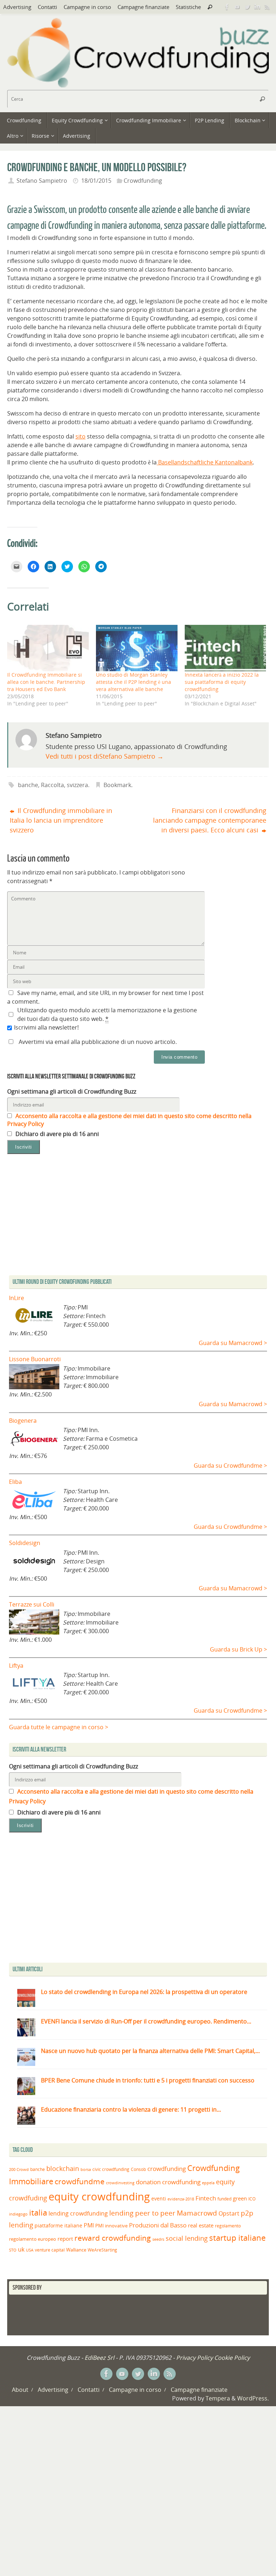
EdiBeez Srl (100, 2358)
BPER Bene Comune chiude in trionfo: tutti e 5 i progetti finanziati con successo (148, 2080)
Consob (138, 2169)
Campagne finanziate (143, 7)
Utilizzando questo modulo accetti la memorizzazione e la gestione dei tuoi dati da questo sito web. (107, 1014)
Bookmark (117, 785)
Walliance (76, 2250)
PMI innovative (111, 2226)
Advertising (17, 7)
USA (30, 2250)
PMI (89, 2225)
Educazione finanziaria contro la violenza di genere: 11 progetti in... (131, 2109)
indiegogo (18, 2214)
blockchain (63, 2168)
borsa (86, 2169)
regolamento (228, 2226)
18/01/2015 (96, 181)
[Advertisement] (138, 1899)
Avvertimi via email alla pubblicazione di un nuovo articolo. (98, 1042)
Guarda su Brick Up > (238, 1649)
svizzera (77, 785)
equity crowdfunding (99, 2196)
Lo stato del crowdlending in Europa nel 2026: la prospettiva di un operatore (144, 1992)
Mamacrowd (197, 2213)
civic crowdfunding (111, 2169)
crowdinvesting (120, 2183)
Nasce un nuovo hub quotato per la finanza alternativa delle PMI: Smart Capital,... (150, 2051)
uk (21, 2249)
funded (224, 2199)
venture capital (50, 2250)
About (20, 2390)
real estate (201, 2225)
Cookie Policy (232, 2358)
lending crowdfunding (78, 2213)
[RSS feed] (267, 7)
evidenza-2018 (181, 2199)
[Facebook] (227, 7)
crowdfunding (167, 2169)
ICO (252, 2199)
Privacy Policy (194, 2358)
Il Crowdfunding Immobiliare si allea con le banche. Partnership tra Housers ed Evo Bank (46, 682)
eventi (159, 2199)
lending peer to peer (142, 2213)
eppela (208, 2183)
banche (28, 785)
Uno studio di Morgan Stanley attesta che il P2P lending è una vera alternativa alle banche (134, 682)
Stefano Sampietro (42, 181)
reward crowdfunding (113, 2238)
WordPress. (253, 2398)
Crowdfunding (143, 181)
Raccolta (52, 785)
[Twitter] (247, 7)
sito (80, 436)
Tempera (218, 2398)
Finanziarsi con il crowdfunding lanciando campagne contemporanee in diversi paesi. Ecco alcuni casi (210, 820)
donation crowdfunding (168, 2182)
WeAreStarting (102, 2250)
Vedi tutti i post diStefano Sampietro (105, 756)
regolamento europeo (33, 2239)
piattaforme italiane (58, 2226)
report (65, 2239)
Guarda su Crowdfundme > (230, 1466)
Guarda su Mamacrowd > (233, 1343)
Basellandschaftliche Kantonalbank (205, 462)
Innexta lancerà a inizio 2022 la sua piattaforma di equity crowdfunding (222, 682)
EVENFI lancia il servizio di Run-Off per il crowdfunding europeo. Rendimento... (146, 2021)
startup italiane (237, 2238)
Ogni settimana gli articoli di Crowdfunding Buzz (72, 1091)
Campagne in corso (87, 7)
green (240, 2198)
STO (13, 2250)
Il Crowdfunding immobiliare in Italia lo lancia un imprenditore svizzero (61, 820)
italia (38, 2212)
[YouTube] (237, 7)
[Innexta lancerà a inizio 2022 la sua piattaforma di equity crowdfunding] (226, 648)
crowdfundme (80, 2181)
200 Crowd (19, 2170)
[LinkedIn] (257, 7)
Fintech (206, 2198)
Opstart (229, 2213)
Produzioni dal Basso (158, 2225)
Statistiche (188, 7)
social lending (187, 2238)
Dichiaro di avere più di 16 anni (56, 1134)
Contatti (47, 7)
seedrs (158, 2239)
